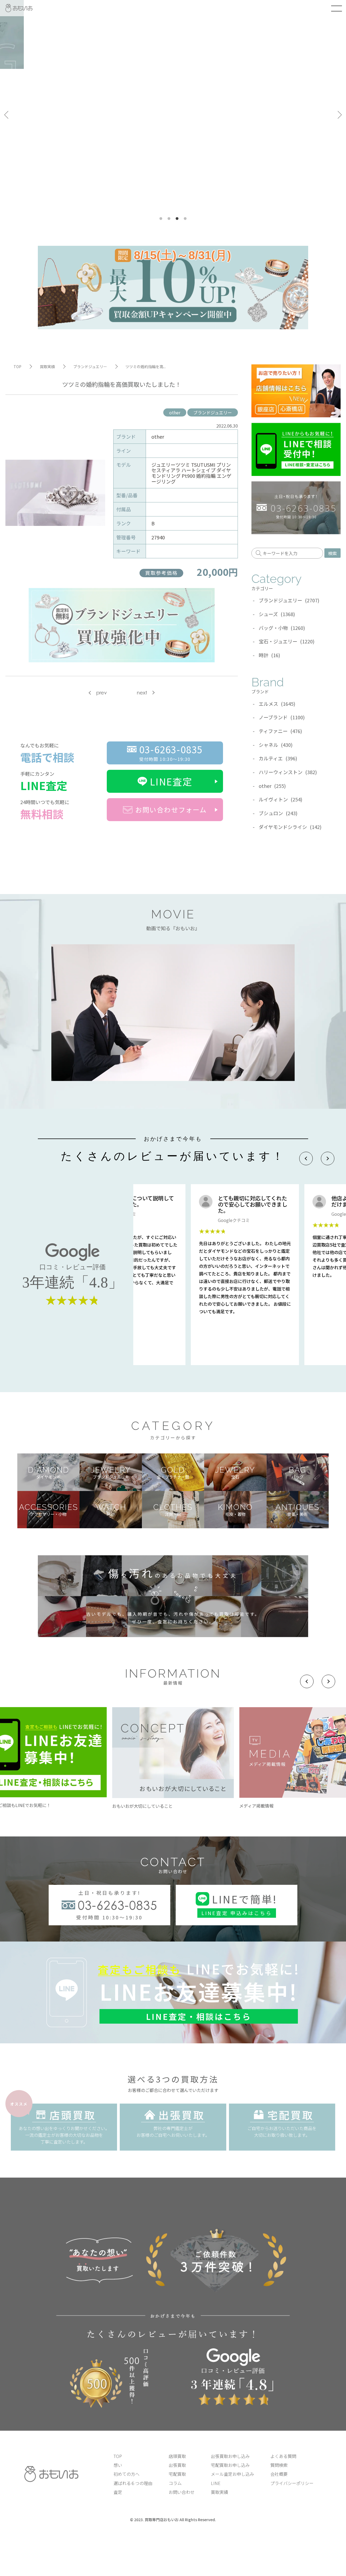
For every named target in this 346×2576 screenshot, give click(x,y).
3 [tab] (177, 219)
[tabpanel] (173, 115)
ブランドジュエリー (213, 412)
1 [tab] (161, 219)
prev (102, 693)
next (142, 693)
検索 (332, 553)
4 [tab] (185, 219)
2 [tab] (169, 219)
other (175, 412)
